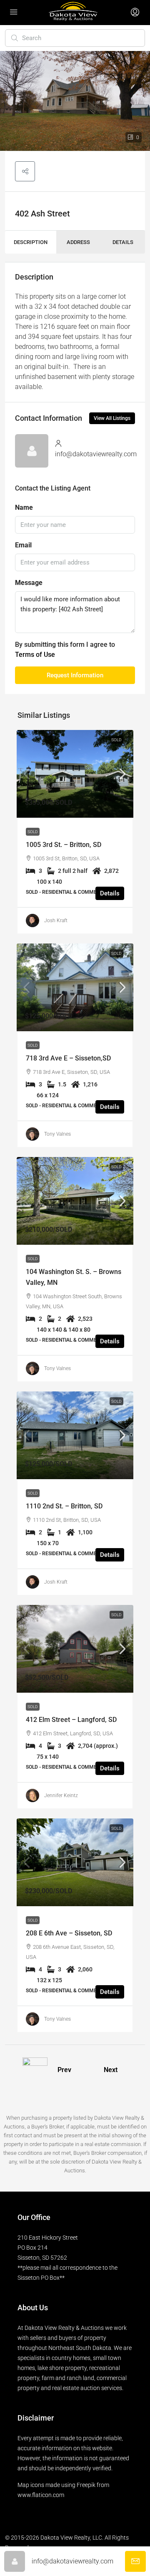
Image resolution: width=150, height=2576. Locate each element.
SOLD (116, 740)
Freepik (86, 2485)
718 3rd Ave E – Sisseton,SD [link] (68, 1058)
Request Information (75, 675)
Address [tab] (78, 242)
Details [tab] (123, 242)
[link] (75, 774)
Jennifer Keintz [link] (61, 1795)
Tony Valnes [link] (57, 1134)
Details (110, 893)
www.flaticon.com (41, 2495)
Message (29, 583)
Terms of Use (35, 655)
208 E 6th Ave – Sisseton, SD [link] (69, 1933)
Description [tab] (31, 242)
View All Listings (112, 418)
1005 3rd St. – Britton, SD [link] (64, 845)
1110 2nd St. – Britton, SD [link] (64, 1506)
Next (111, 2070)
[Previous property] (35, 2070)
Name (24, 507)
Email (23, 545)
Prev (64, 2070)
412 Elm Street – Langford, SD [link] (71, 1720)
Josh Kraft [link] (56, 921)
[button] (25, 171)
